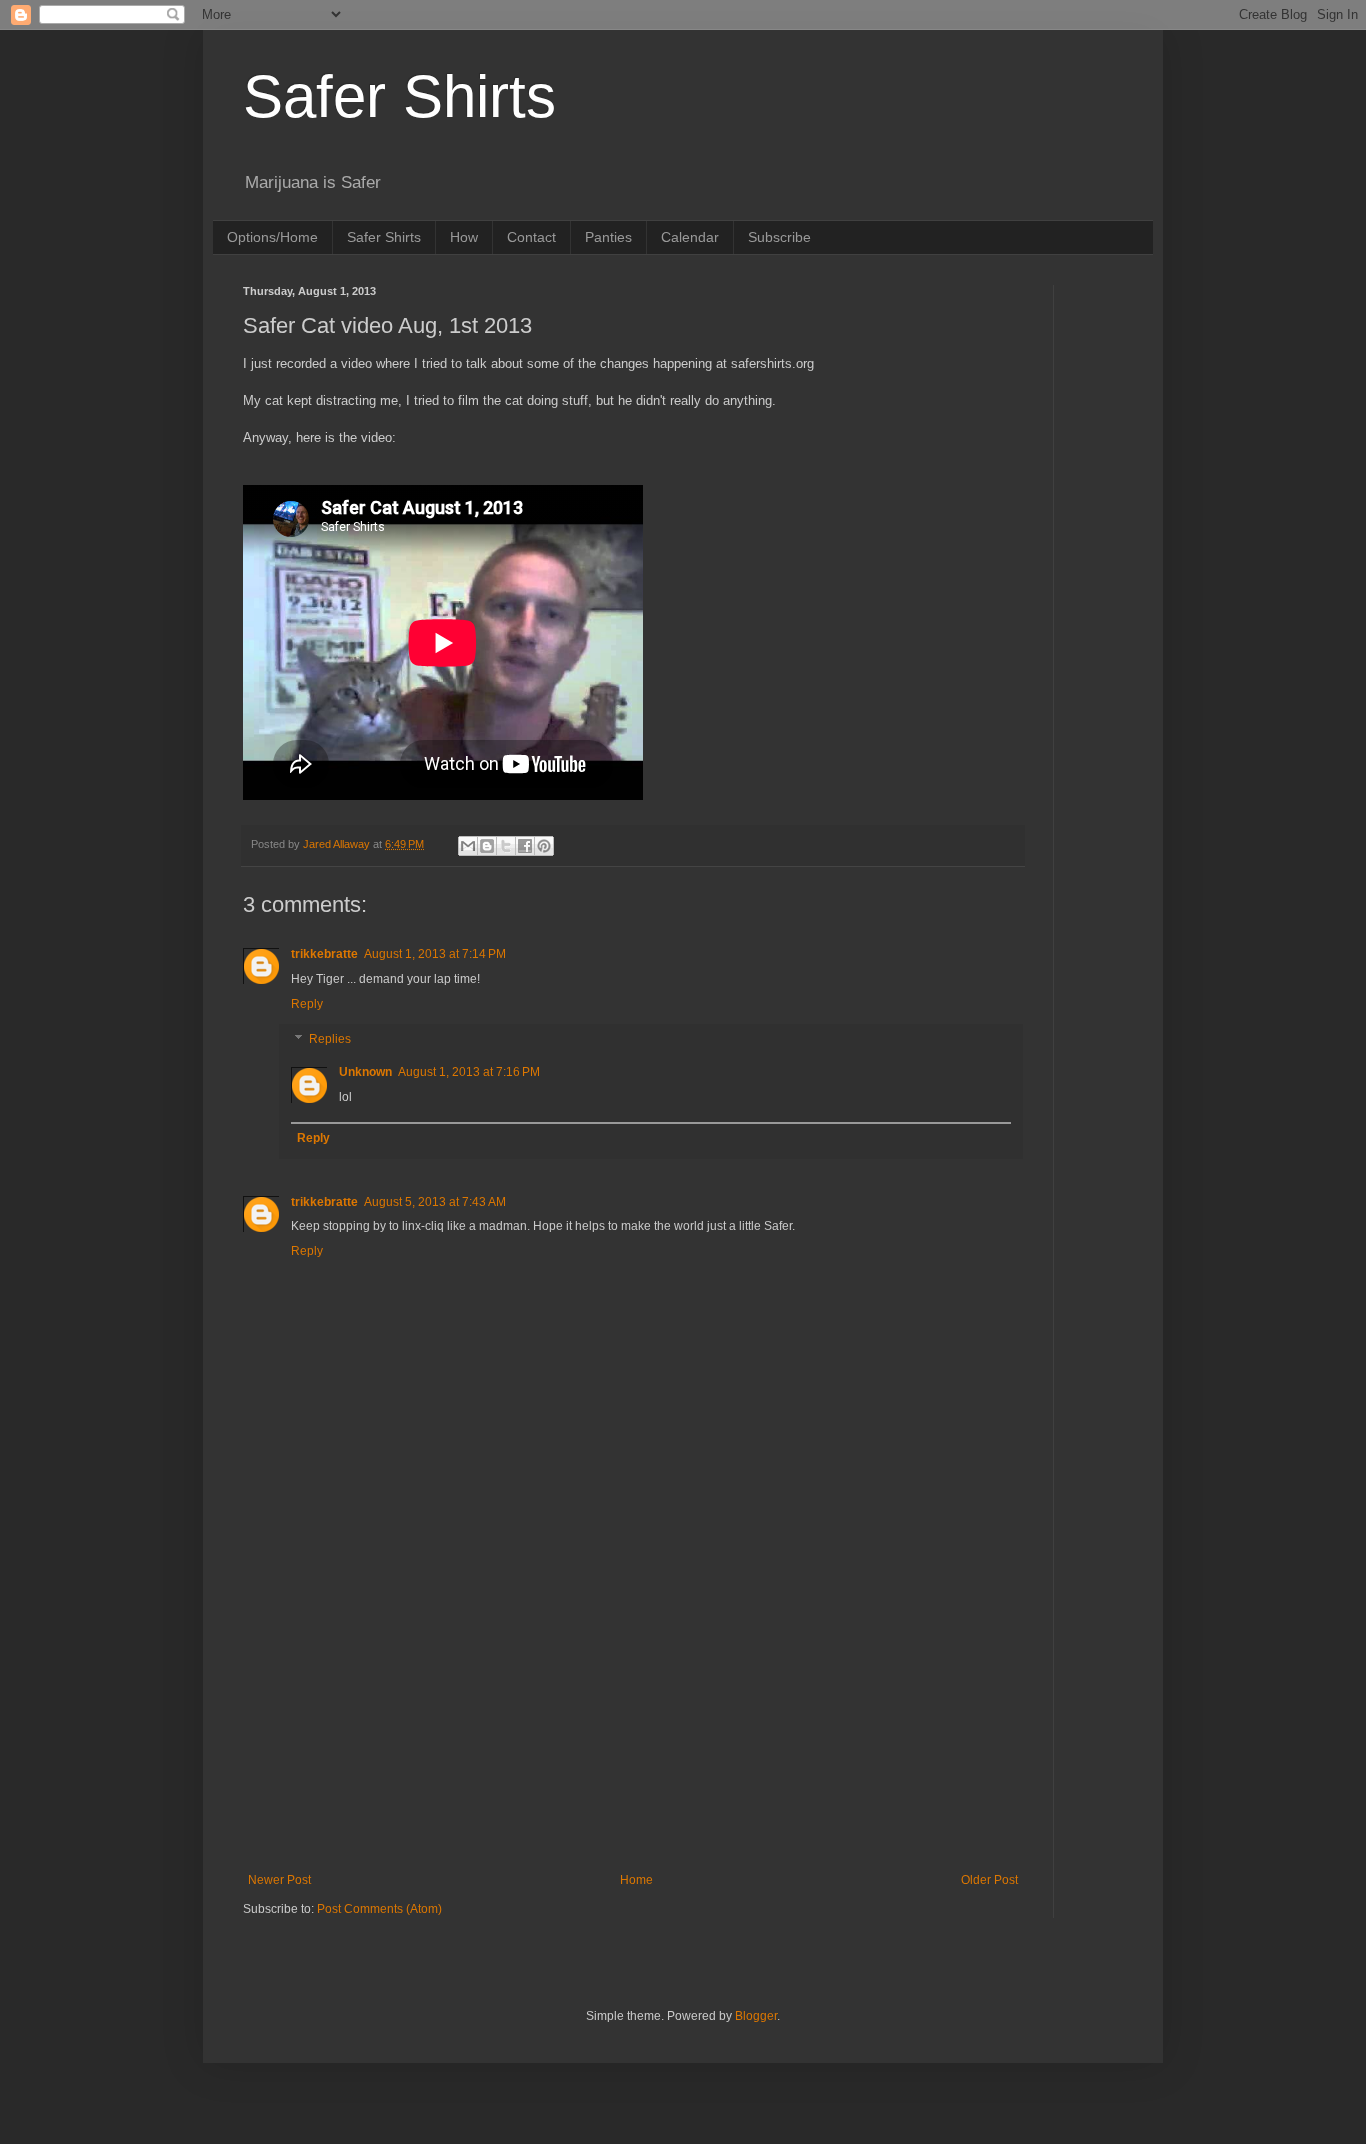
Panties (608, 237)
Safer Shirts (399, 96)
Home (636, 1880)
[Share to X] (506, 846)
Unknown (365, 1072)
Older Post (989, 1880)
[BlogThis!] (487, 846)
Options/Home (272, 237)
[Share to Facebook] (525, 846)
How (464, 237)
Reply (307, 1004)
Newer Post (279, 1880)
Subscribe (779, 237)
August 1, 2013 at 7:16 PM (469, 1072)
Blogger (756, 2016)
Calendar (690, 237)
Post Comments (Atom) (379, 1909)
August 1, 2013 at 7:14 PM (435, 954)
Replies (330, 1039)
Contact (531, 237)
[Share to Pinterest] (544, 846)
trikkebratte (324, 954)
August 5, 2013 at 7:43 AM (435, 1202)
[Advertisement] (633, 1708)
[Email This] (468, 846)
